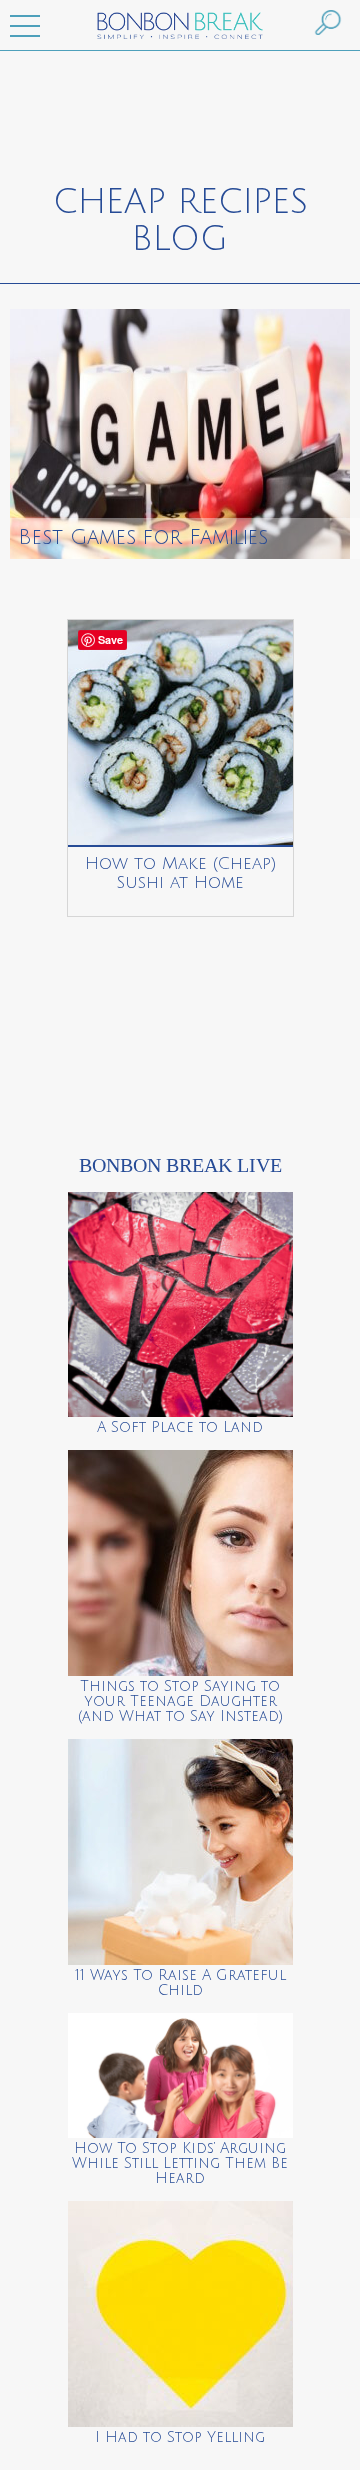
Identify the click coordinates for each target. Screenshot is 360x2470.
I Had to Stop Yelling (180, 2437)
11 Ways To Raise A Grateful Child (180, 1983)
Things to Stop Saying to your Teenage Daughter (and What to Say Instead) (180, 1701)
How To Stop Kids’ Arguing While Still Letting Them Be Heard (180, 2163)
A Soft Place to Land (180, 1427)
